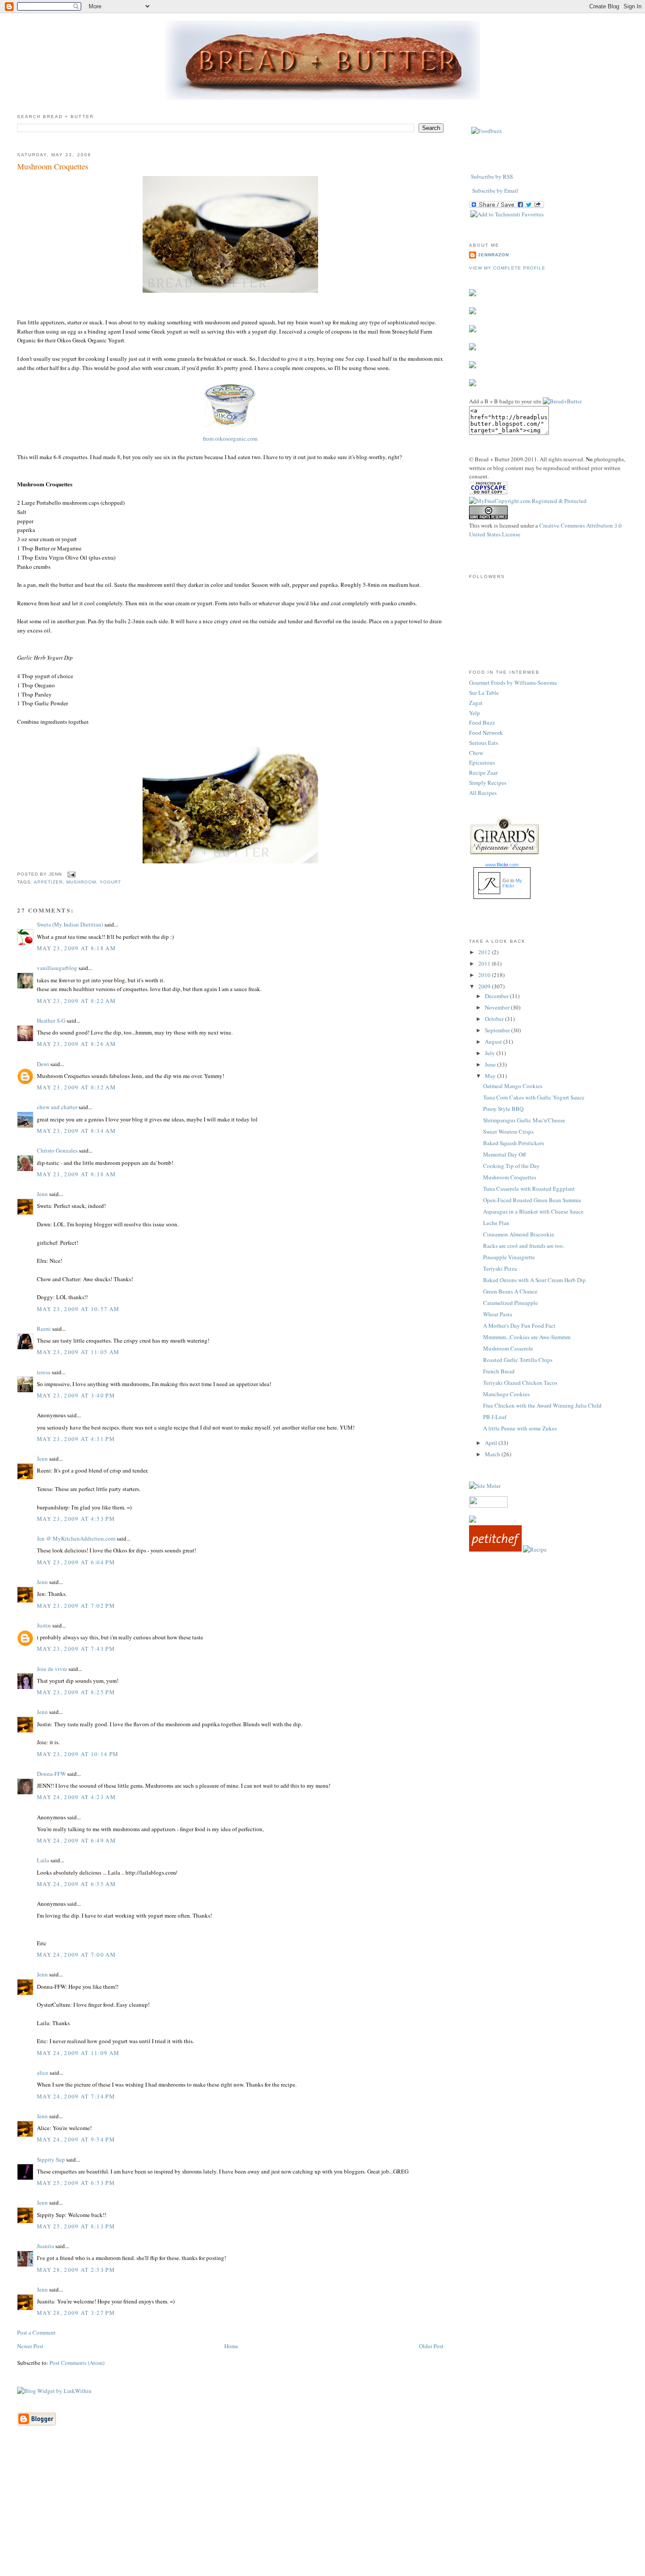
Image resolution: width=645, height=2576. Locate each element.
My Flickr (512, 883)
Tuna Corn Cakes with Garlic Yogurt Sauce (534, 1097)
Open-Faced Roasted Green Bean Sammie (532, 1200)
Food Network (486, 733)
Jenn (42, 1194)
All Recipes (483, 793)
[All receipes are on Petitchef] (495, 1549)
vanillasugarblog (57, 968)
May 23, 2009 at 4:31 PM (76, 1439)
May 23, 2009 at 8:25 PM (76, 1692)
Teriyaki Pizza (500, 1268)
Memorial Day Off (505, 1154)
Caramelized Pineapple (511, 1303)
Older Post (431, 2346)
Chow (476, 753)
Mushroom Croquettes (53, 166)
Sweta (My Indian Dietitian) (70, 924)
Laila (43, 1860)
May (491, 1076)
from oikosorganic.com (230, 438)
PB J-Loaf (495, 1417)
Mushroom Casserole (508, 1348)
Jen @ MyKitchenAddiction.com (76, 1538)
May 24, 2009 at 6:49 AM (76, 1840)
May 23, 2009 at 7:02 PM (76, 1606)
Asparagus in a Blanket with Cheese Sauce (533, 1211)
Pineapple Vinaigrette (509, 1257)
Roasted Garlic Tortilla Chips (518, 1360)
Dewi (43, 1064)
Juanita (45, 2246)
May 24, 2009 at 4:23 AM (76, 1797)
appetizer (48, 882)
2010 (485, 975)
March (493, 1454)
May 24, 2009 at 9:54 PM (76, 2139)
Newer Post (30, 2346)
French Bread (499, 1371)
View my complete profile (507, 268)
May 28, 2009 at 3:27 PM (76, 2313)
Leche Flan (496, 1223)
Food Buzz (482, 722)
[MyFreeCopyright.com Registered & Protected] (528, 501)
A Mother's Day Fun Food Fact (519, 1326)
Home (231, 2346)
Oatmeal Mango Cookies (513, 1086)
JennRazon (493, 255)
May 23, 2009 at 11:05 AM (78, 1352)
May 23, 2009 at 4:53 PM (76, 1519)
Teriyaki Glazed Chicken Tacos (520, 1383)
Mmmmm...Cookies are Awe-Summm (527, 1337)
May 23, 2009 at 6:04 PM (76, 1562)
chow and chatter (57, 1107)
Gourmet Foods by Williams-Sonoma (513, 683)
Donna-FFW (51, 1774)
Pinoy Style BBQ (503, 1109)
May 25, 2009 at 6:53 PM (76, 2183)
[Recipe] (535, 1549)
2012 (485, 952)
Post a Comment (36, 2332)
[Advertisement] (322, 2514)
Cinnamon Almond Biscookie (519, 1234)
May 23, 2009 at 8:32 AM (76, 1087)
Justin (44, 1625)
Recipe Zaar (483, 772)
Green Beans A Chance (510, 1291)
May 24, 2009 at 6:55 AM (76, 1884)
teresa (44, 1372)
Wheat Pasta (498, 1314)
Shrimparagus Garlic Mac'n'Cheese (524, 1120)
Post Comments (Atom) (77, 2363)
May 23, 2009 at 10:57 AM (78, 1309)
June (491, 1064)
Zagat (476, 703)
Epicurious (482, 762)
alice (43, 2073)
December (497, 996)
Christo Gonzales (57, 1150)
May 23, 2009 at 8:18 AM (76, 948)
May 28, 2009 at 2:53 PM (76, 2270)
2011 (485, 963)
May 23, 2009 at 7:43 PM (76, 1649)
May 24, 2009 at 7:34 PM (76, 2096)
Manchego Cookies (506, 1394)
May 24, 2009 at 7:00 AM (76, 1954)
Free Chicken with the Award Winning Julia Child (542, 1405)
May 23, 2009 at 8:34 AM (76, 1131)
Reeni (44, 1329)
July (491, 1053)
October (495, 1019)
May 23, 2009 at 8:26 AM (76, 1044)
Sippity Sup (51, 2159)
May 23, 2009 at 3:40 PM (76, 1395)
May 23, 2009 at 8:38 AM (76, 1174)
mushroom (81, 882)
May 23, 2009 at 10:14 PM (78, 1754)
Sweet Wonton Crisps (508, 1132)
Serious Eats (484, 743)
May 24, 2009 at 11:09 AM (78, 2053)
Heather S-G (51, 1020)
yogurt (110, 882)
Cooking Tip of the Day (511, 1166)
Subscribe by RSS (492, 176)
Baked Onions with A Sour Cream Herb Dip (534, 1280)
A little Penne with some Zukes (520, 1428)
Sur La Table (484, 693)
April (492, 1443)
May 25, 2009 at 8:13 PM (76, 2226)
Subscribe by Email (495, 190)
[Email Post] (70, 875)
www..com (502, 865)
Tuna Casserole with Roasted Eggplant (529, 1189)
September (498, 1030)
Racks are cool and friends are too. (524, 1246)
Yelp (475, 713)
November (498, 1007)
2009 (485, 986)
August (494, 1042)
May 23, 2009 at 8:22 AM (76, 1001)
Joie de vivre (52, 1669)
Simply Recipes (488, 783)
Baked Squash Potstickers (514, 1143)
